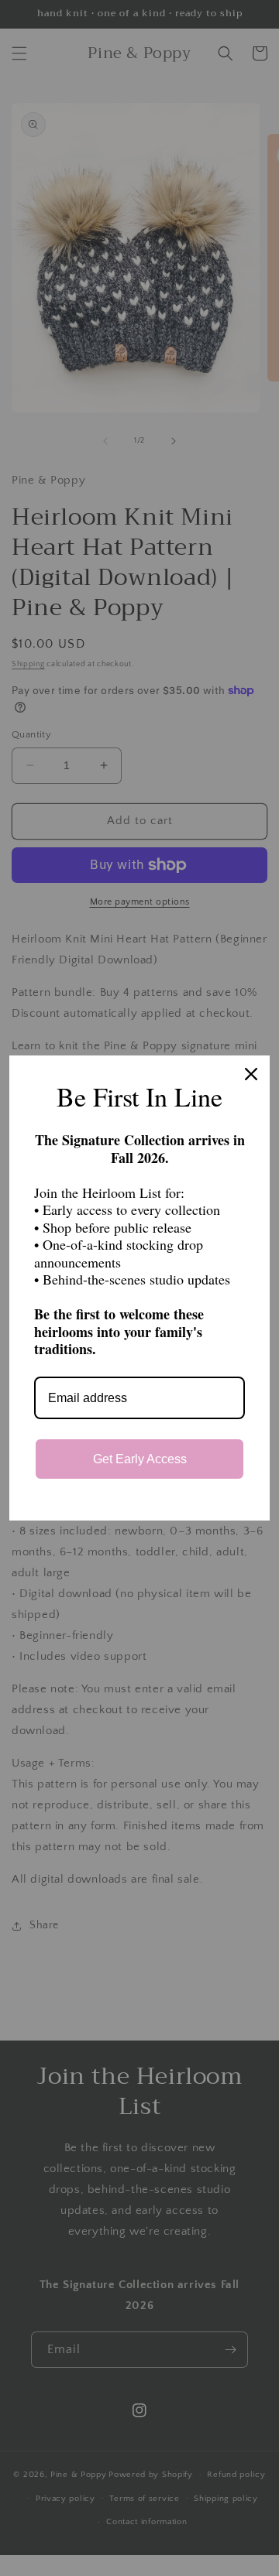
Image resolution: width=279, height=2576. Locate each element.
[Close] (251, 1074)
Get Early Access (140, 1459)
